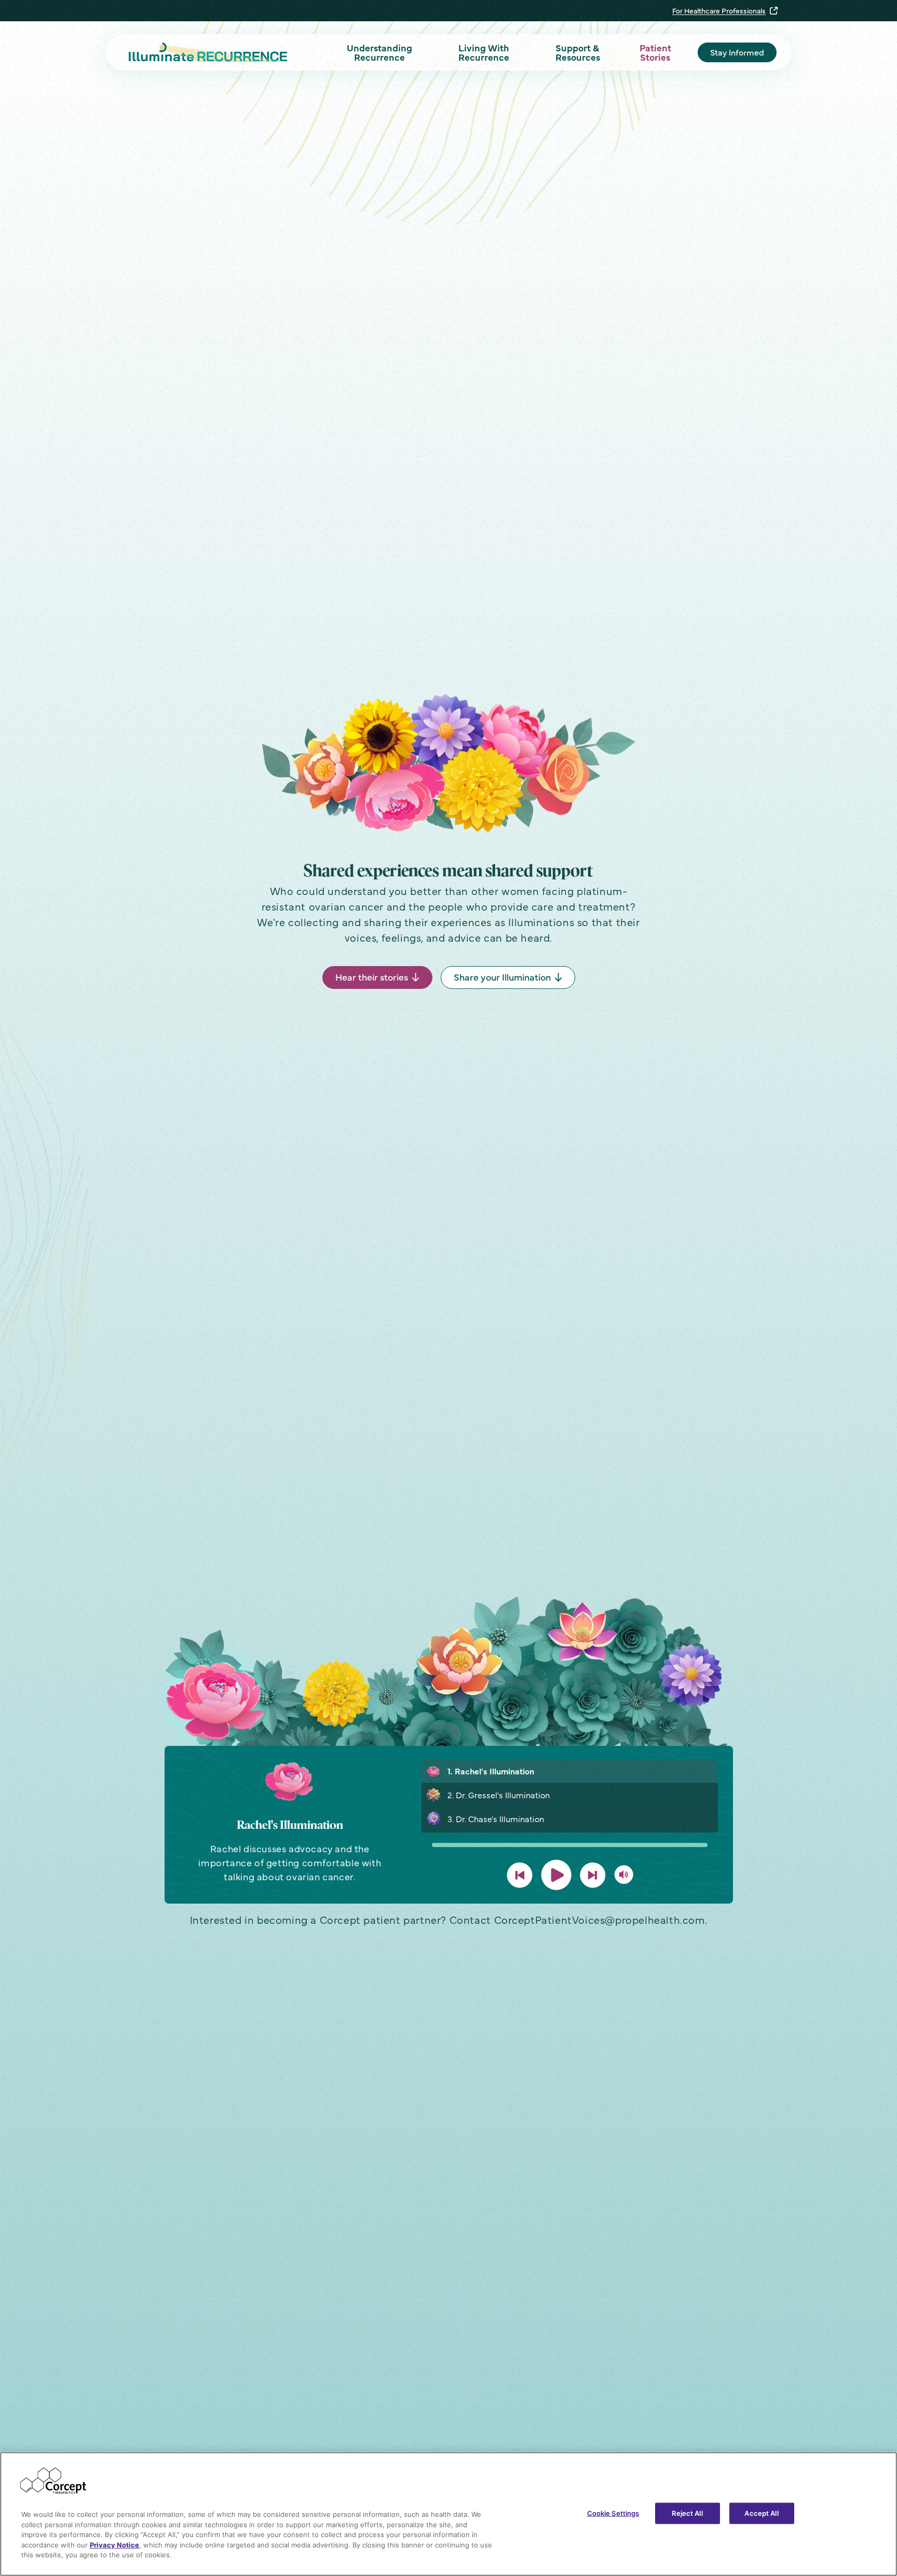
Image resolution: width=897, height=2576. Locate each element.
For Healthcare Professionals (719, 10)
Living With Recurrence (484, 52)
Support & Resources (578, 52)
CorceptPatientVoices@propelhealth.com (600, 1919)
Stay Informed (737, 52)
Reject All (687, 2513)
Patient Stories (655, 52)
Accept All (761, 2513)
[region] (448, 2514)
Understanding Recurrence (379, 52)
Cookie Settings (613, 2513)
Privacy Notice (114, 2545)
